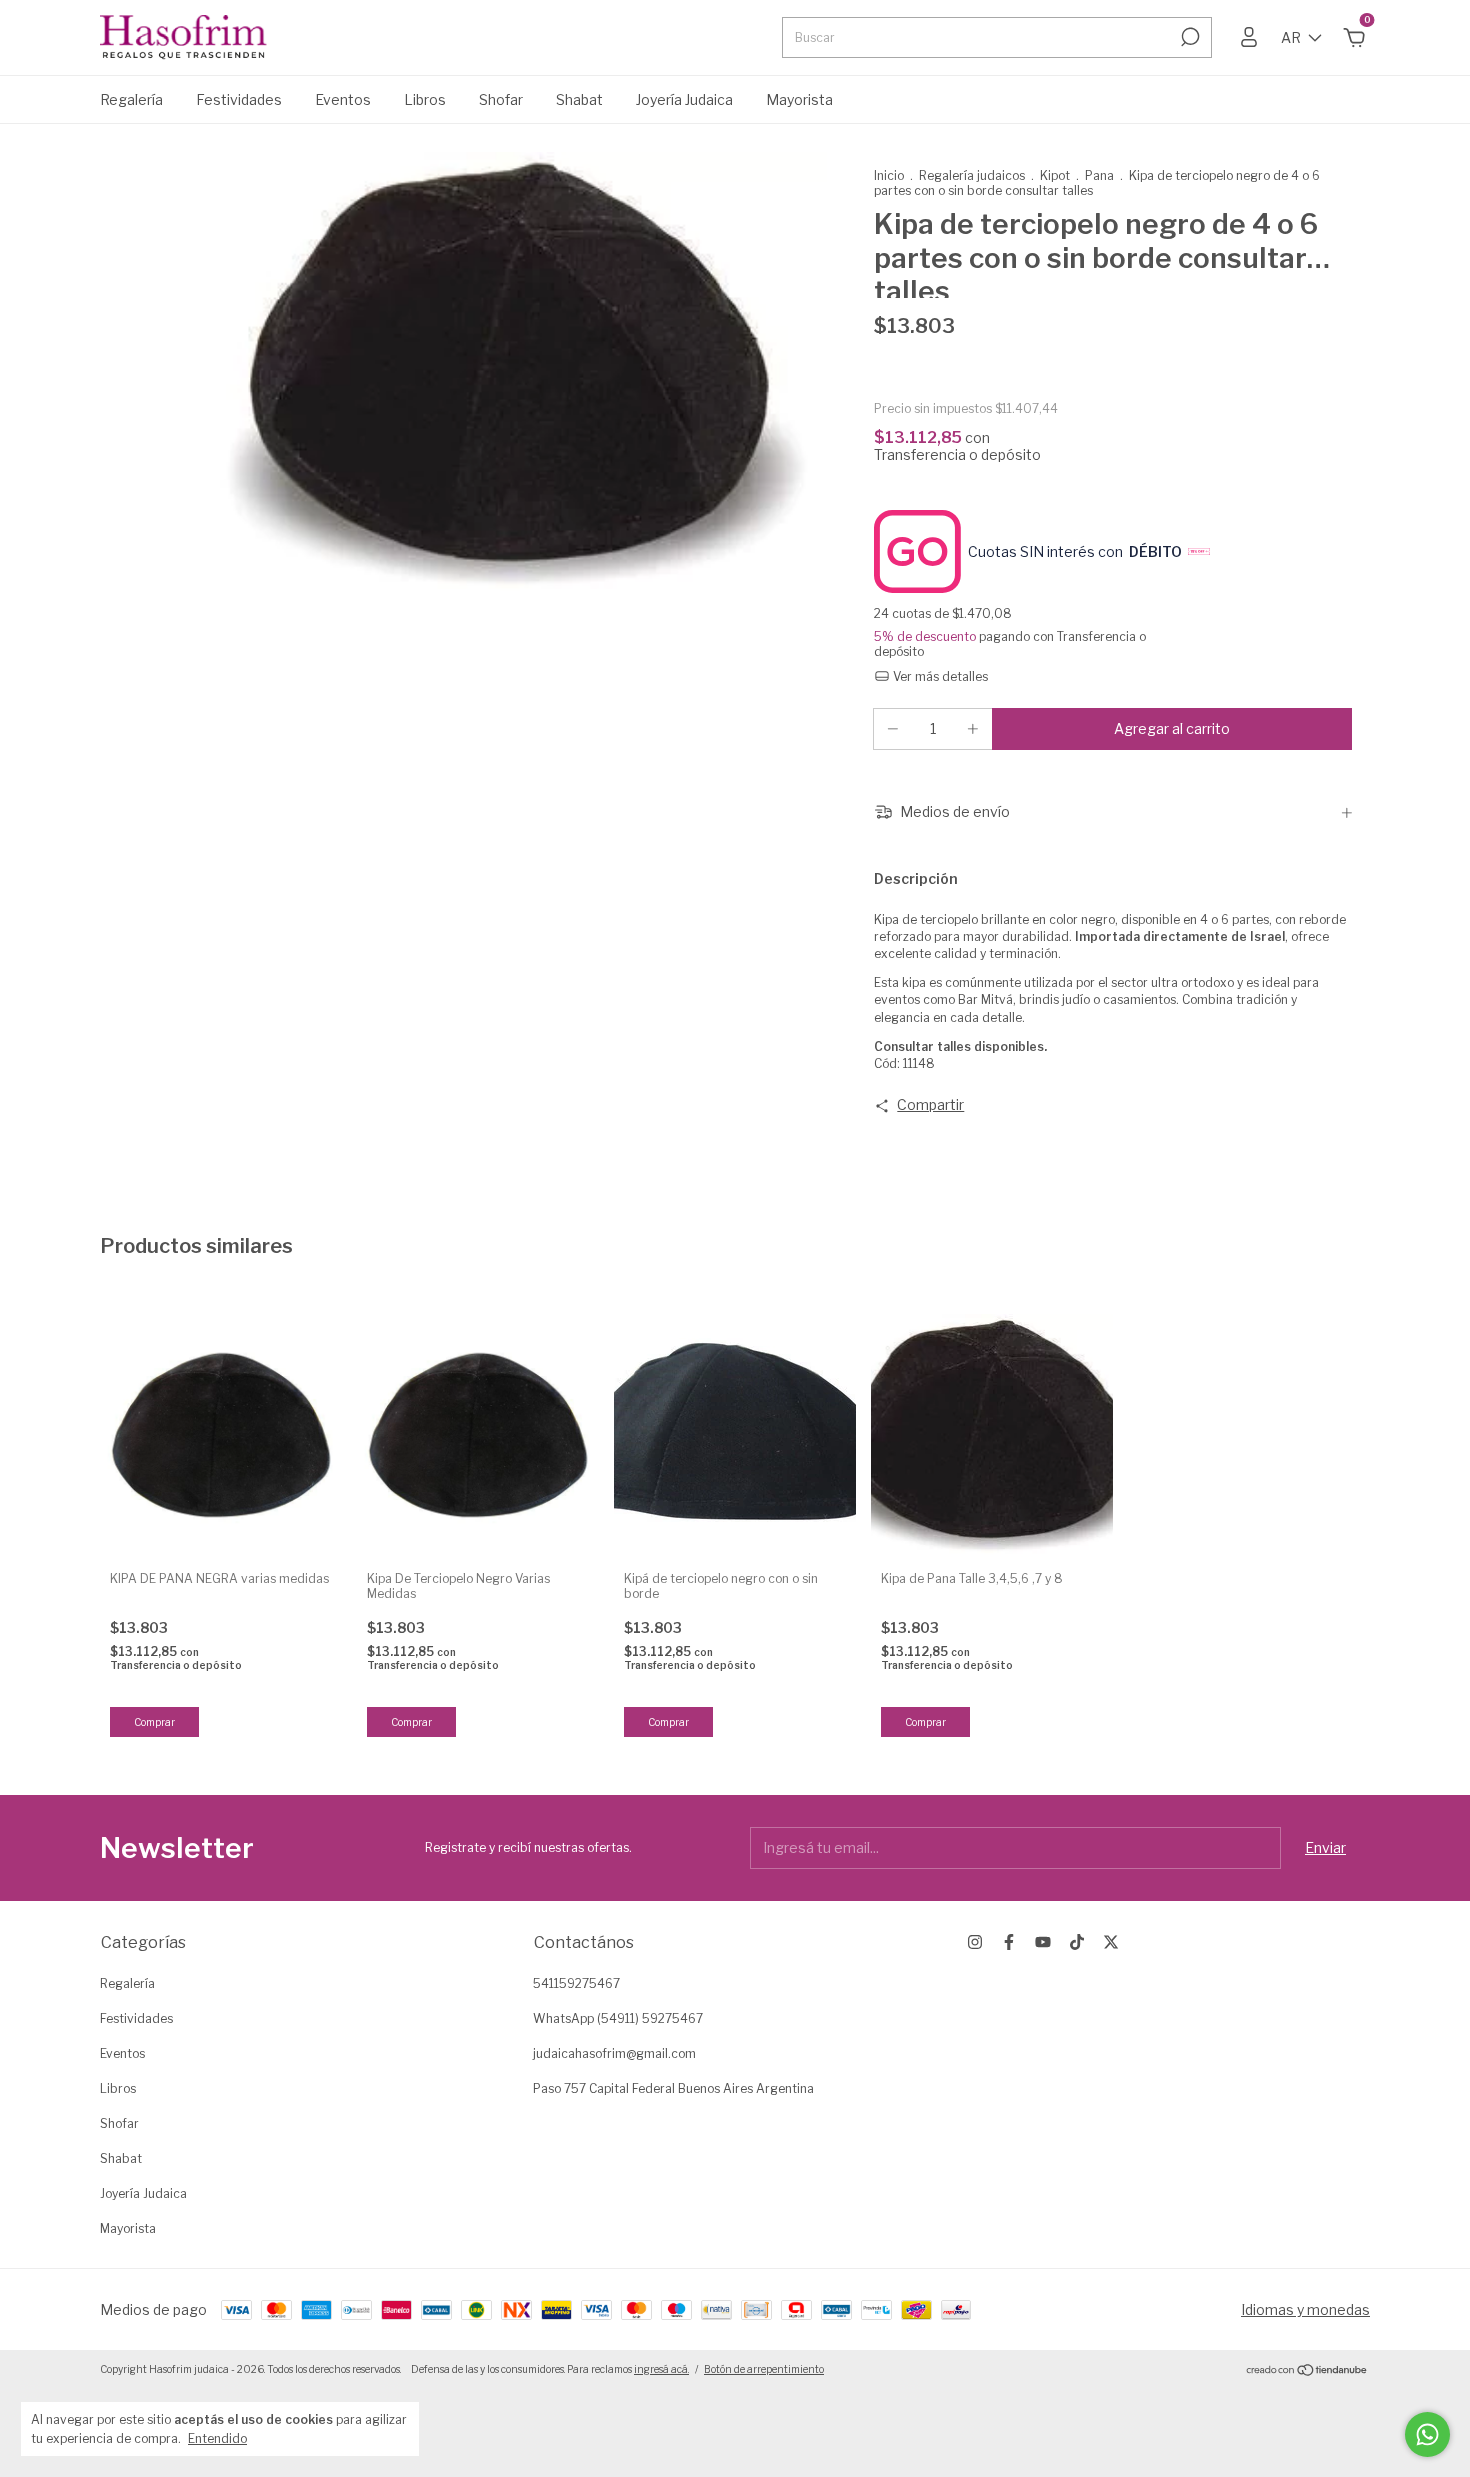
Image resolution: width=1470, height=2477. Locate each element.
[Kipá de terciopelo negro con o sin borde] (735, 1435)
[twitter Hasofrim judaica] (1111, 1942)
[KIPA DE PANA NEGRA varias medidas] (221, 1435)
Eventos (343, 99)
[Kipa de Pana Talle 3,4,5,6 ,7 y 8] (992, 1435)
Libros (425, 99)
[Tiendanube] (1307, 2371)
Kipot (1055, 175)
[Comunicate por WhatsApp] (1427, 2434)
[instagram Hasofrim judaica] (975, 1942)
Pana (1099, 175)
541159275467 (576, 1983)
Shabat (579, 99)
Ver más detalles (939, 676)
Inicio (889, 175)
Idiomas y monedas (1305, 2309)
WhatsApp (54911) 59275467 (618, 2018)
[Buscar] (1188, 37)
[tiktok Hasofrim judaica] (1077, 1942)
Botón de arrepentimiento (764, 2369)
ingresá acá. (661, 2369)
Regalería (131, 99)
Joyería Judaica (684, 99)
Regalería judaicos (973, 175)
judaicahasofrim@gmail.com (614, 2053)
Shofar (501, 99)
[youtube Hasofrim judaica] (1043, 1942)
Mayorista (799, 99)
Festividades (239, 99)
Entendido (217, 2438)
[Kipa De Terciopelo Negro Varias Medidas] (478, 1435)
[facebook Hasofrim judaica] (1009, 1942)
